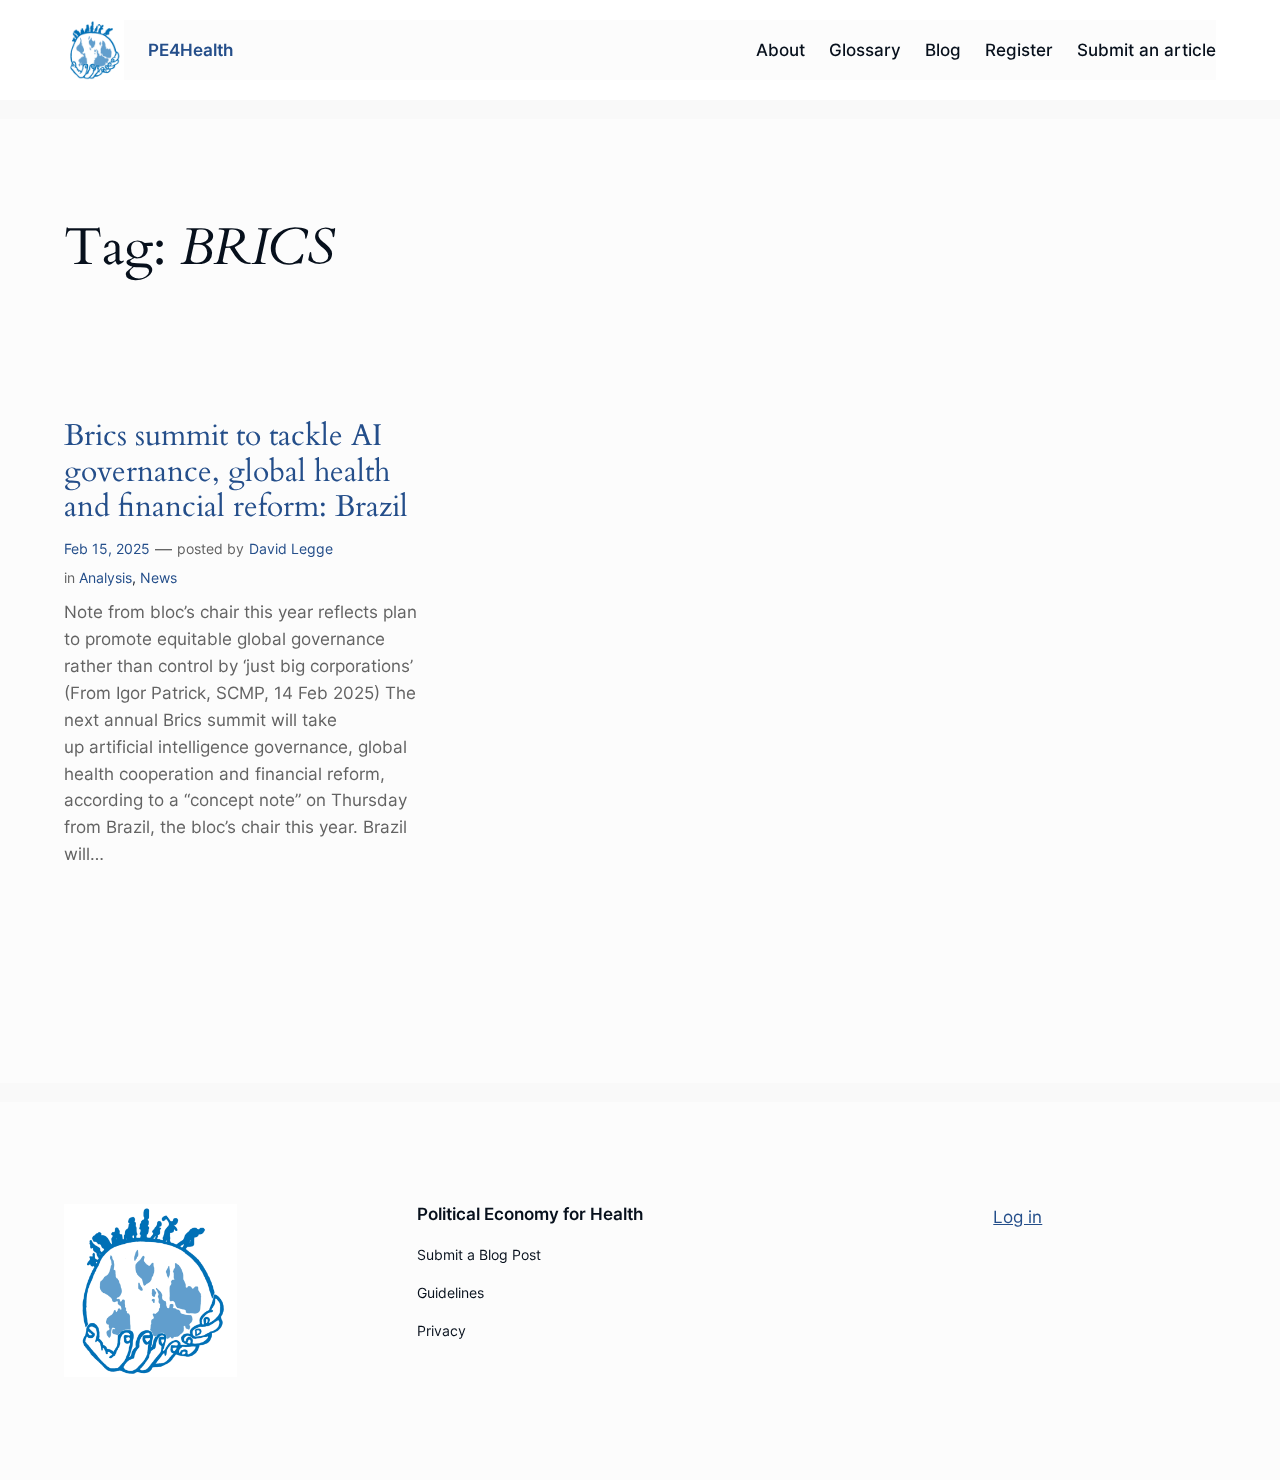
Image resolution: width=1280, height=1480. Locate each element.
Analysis (105, 577)
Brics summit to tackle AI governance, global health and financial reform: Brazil (236, 472)
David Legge (291, 548)
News (158, 577)
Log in (1017, 1217)
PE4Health (190, 50)
